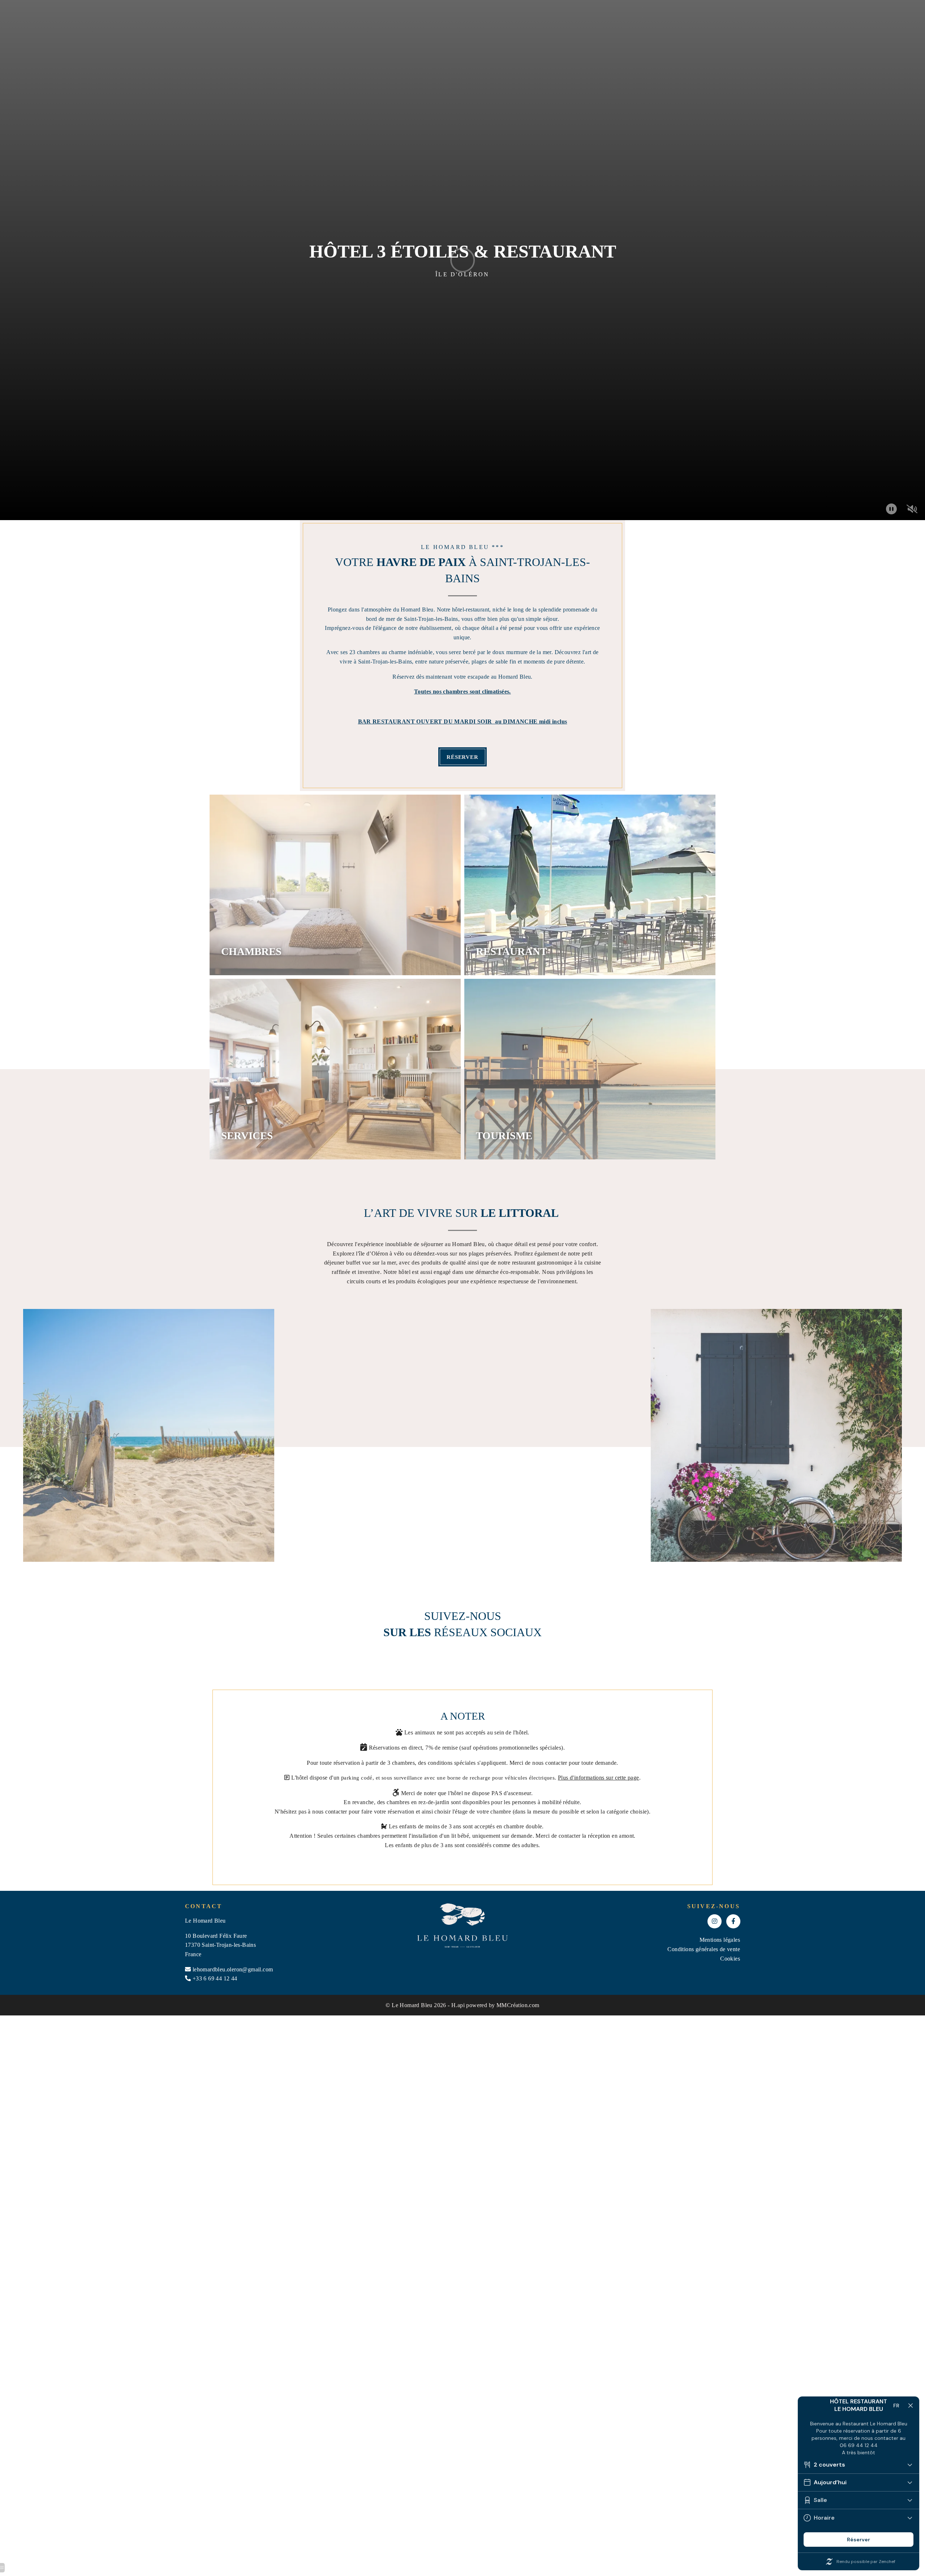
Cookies (730, 1959)
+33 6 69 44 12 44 (215, 1978)
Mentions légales (720, 1940)
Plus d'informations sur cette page (599, 1778)
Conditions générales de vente (704, 1949)
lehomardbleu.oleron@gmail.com (233, 1969)
